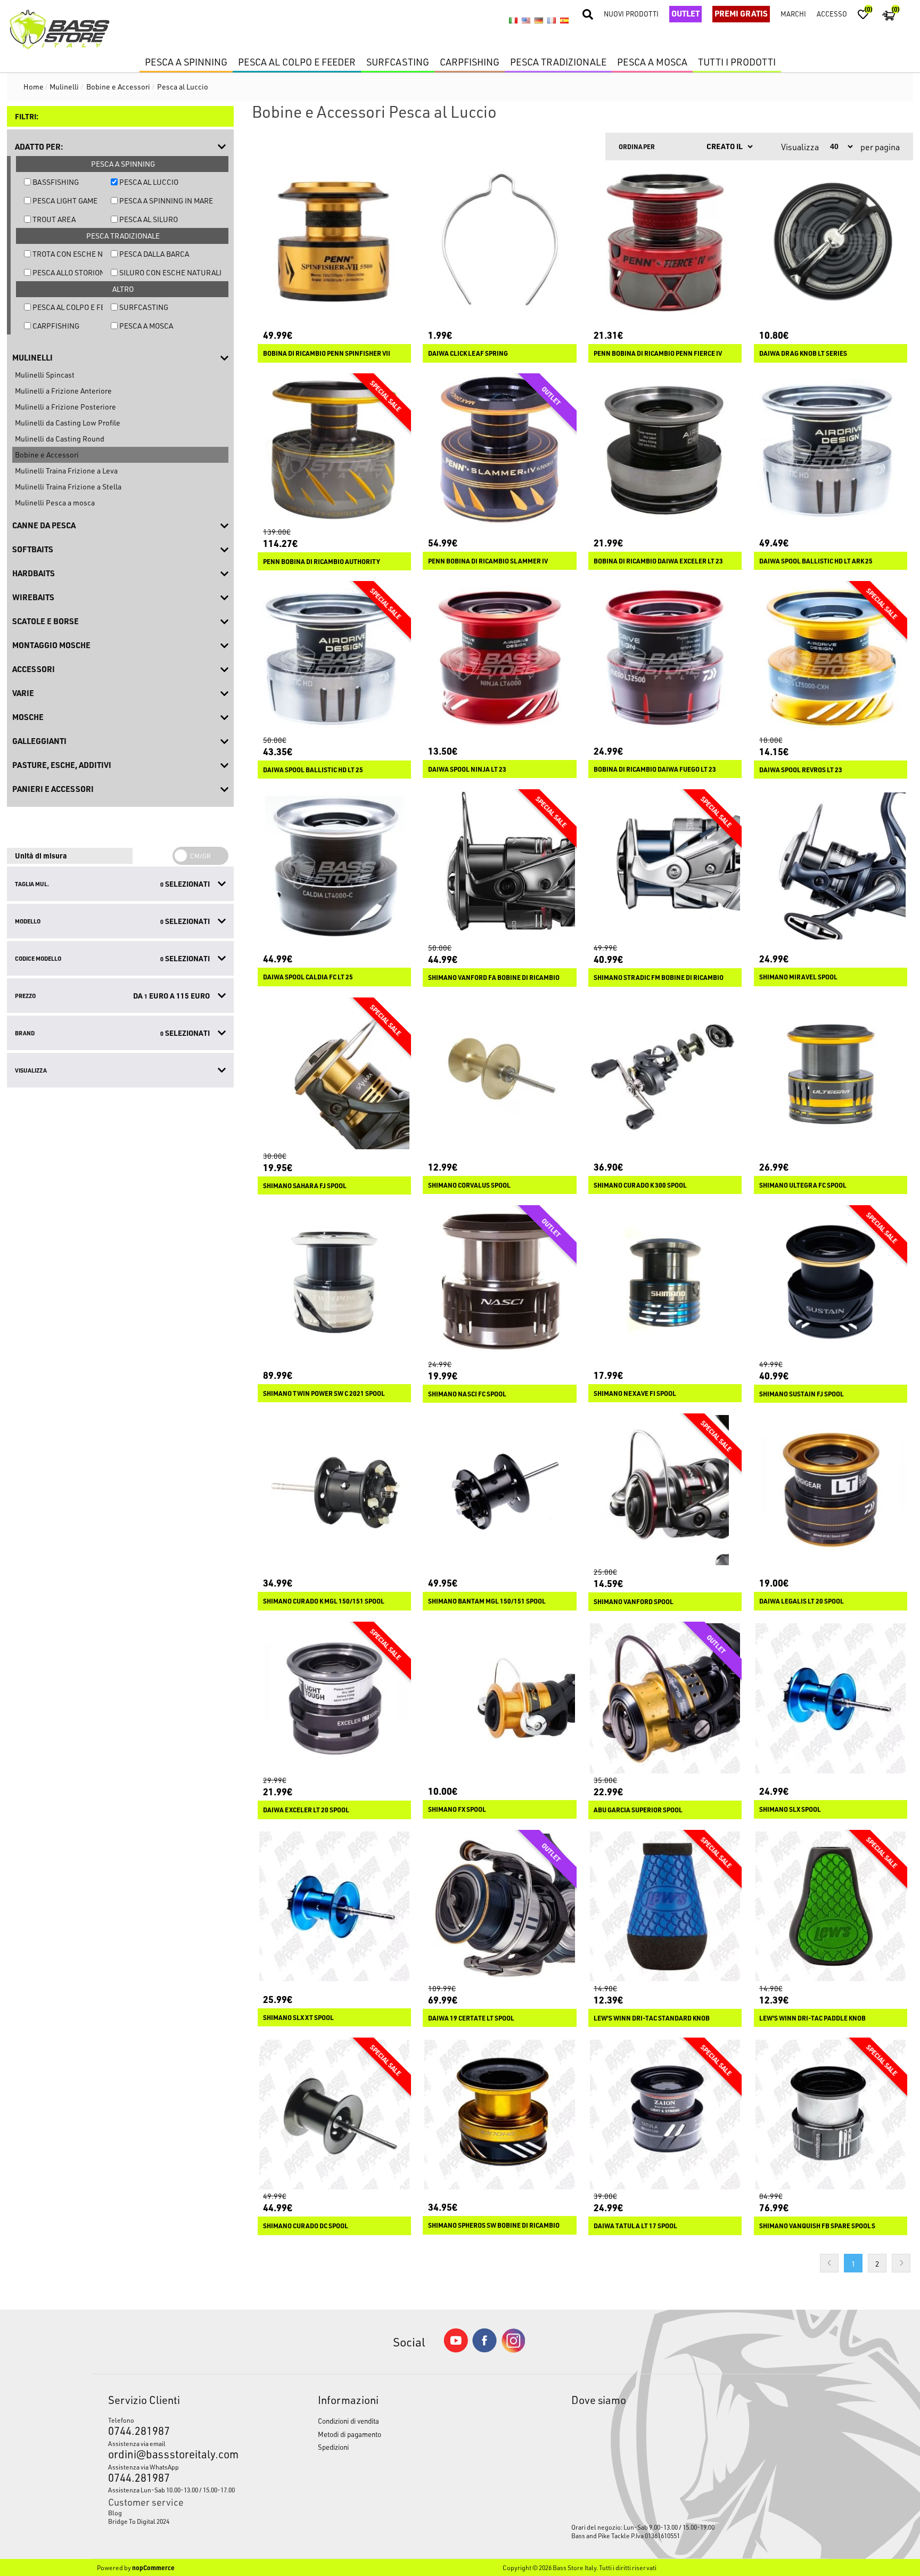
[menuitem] (186, 2513)
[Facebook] (484, 2349)
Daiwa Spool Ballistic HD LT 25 (313, 770)
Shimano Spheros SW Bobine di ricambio (494, 2225)
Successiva (901, 2263)
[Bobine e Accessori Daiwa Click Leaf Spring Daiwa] (499, 242)
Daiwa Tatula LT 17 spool (635, 2226)
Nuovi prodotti (631, 14)
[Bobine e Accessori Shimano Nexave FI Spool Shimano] (665, 1282)
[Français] (552, 20)
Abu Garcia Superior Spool (638, 1810)
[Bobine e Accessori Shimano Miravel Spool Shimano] (831, 866)
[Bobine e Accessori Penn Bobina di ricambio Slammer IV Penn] (499, 450)
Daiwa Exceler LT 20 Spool (306, 1810)
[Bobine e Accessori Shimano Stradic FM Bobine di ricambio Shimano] (665, 866)
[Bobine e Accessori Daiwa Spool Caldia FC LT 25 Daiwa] (334, 866)
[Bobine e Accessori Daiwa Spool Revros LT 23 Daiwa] (831, 658)
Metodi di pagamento (350, 2434)
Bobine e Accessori (47, 455)
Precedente (829, 2263)
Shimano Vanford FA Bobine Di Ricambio (494, 978)
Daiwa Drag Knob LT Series (803, 353)
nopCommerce (153, 2567)
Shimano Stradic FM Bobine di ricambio (659, 978)
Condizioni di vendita (348, 2421)
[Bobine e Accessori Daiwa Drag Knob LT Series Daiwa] (831, 242)
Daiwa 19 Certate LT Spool (471, 2018)
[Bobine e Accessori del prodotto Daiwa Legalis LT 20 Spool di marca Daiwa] (831, 1490)
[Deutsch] (539, 20)
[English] (526, 20)
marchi (793, 14)
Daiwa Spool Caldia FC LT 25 (308, 977)
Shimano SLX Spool (790, 1809)
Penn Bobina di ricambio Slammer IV (488, 561)
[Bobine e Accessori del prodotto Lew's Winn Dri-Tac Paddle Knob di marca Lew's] (831, 1907)
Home (34, 87)
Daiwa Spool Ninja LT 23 (467, 769)
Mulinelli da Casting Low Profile (68, 423)
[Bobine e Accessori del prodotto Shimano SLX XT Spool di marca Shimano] (334, 1907)
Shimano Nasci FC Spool (467, 1394)
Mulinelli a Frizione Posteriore (65, 407)
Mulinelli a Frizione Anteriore (63, 391)
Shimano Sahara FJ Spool (305, 1186)
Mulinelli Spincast (45, 375)
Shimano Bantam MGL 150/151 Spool (487, 1601)
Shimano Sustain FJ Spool (802, 1394)
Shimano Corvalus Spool (469, 1185)
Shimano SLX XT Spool (298, 2018)
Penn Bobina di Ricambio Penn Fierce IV (658, 353)
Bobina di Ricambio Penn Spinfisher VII (327, 353)
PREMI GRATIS (741, 13)
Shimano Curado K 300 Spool (640, 1185)
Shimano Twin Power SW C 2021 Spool (324, 1393)
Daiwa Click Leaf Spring (468, 353)
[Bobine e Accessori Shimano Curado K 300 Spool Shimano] (665, 1074)
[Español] (564, 20)
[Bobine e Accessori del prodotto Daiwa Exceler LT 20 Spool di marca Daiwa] (334, 1698)
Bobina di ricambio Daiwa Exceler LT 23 (658, 561)
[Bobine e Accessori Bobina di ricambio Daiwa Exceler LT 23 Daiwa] (665, 450)
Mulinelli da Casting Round (60, 439)
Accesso (832, 14)
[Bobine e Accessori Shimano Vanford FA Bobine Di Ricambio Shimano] (499, 866)
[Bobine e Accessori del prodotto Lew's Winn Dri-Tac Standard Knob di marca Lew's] (665, 1907)
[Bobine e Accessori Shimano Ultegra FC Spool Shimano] (831, 1074)
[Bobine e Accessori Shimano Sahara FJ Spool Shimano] (334, 1074)
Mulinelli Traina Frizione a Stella (68, 486)
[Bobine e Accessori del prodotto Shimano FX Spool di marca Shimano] (499, 1698)
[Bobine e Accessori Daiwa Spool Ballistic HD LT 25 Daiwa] (334, 658)
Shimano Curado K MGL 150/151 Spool (324, 1601)
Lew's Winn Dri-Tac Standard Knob (652, 2018)
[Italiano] (513, 20)
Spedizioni (333, 2447)
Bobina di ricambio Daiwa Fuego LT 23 (655, 769)
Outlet (685, 13)
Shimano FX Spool (457, 1809)
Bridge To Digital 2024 (139, 2521)
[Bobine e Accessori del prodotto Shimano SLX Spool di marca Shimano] (831, 1698)
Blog (115, 2513)
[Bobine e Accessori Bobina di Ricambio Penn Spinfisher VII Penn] (334, 242)
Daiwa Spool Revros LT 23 (801, 770)
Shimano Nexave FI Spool (635, 1393)
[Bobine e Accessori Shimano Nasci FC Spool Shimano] (499, 1282)
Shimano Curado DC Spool (306, 2226)
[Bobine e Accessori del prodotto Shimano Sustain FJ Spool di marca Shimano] (831, 1282)
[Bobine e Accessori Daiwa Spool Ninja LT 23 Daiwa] (499, 658)
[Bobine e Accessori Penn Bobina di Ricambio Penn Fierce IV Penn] (665, 242)
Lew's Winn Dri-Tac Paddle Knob (812, 2018)
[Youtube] (456, 2350)
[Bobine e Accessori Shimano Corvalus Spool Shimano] (499, 1074)
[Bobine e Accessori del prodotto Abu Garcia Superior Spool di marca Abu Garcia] (665, 1698)
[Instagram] (513, 2350)
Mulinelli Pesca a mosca (55, 502)
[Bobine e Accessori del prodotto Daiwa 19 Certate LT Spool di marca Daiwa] (499, 1907)
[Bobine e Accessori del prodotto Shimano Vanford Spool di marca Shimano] (665, 1490)
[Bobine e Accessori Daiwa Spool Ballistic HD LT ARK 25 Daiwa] (831, 450)
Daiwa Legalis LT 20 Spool (802, 1601)
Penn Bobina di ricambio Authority (322, 562)
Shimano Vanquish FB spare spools (817, 2226)
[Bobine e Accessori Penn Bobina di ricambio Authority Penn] (334, 450)
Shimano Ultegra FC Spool (803, 1185)
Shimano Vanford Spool (634, 1602)
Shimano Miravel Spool (798, 977)
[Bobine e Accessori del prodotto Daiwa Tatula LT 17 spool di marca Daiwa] (665, 2114)
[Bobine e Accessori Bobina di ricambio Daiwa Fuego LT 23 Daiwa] (665, 658)
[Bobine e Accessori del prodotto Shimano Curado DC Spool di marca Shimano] (334, 2114)
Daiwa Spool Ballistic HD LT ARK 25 (816, 561)
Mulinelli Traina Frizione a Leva (66, 471)
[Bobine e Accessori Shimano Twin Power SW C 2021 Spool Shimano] (334, 1282)
